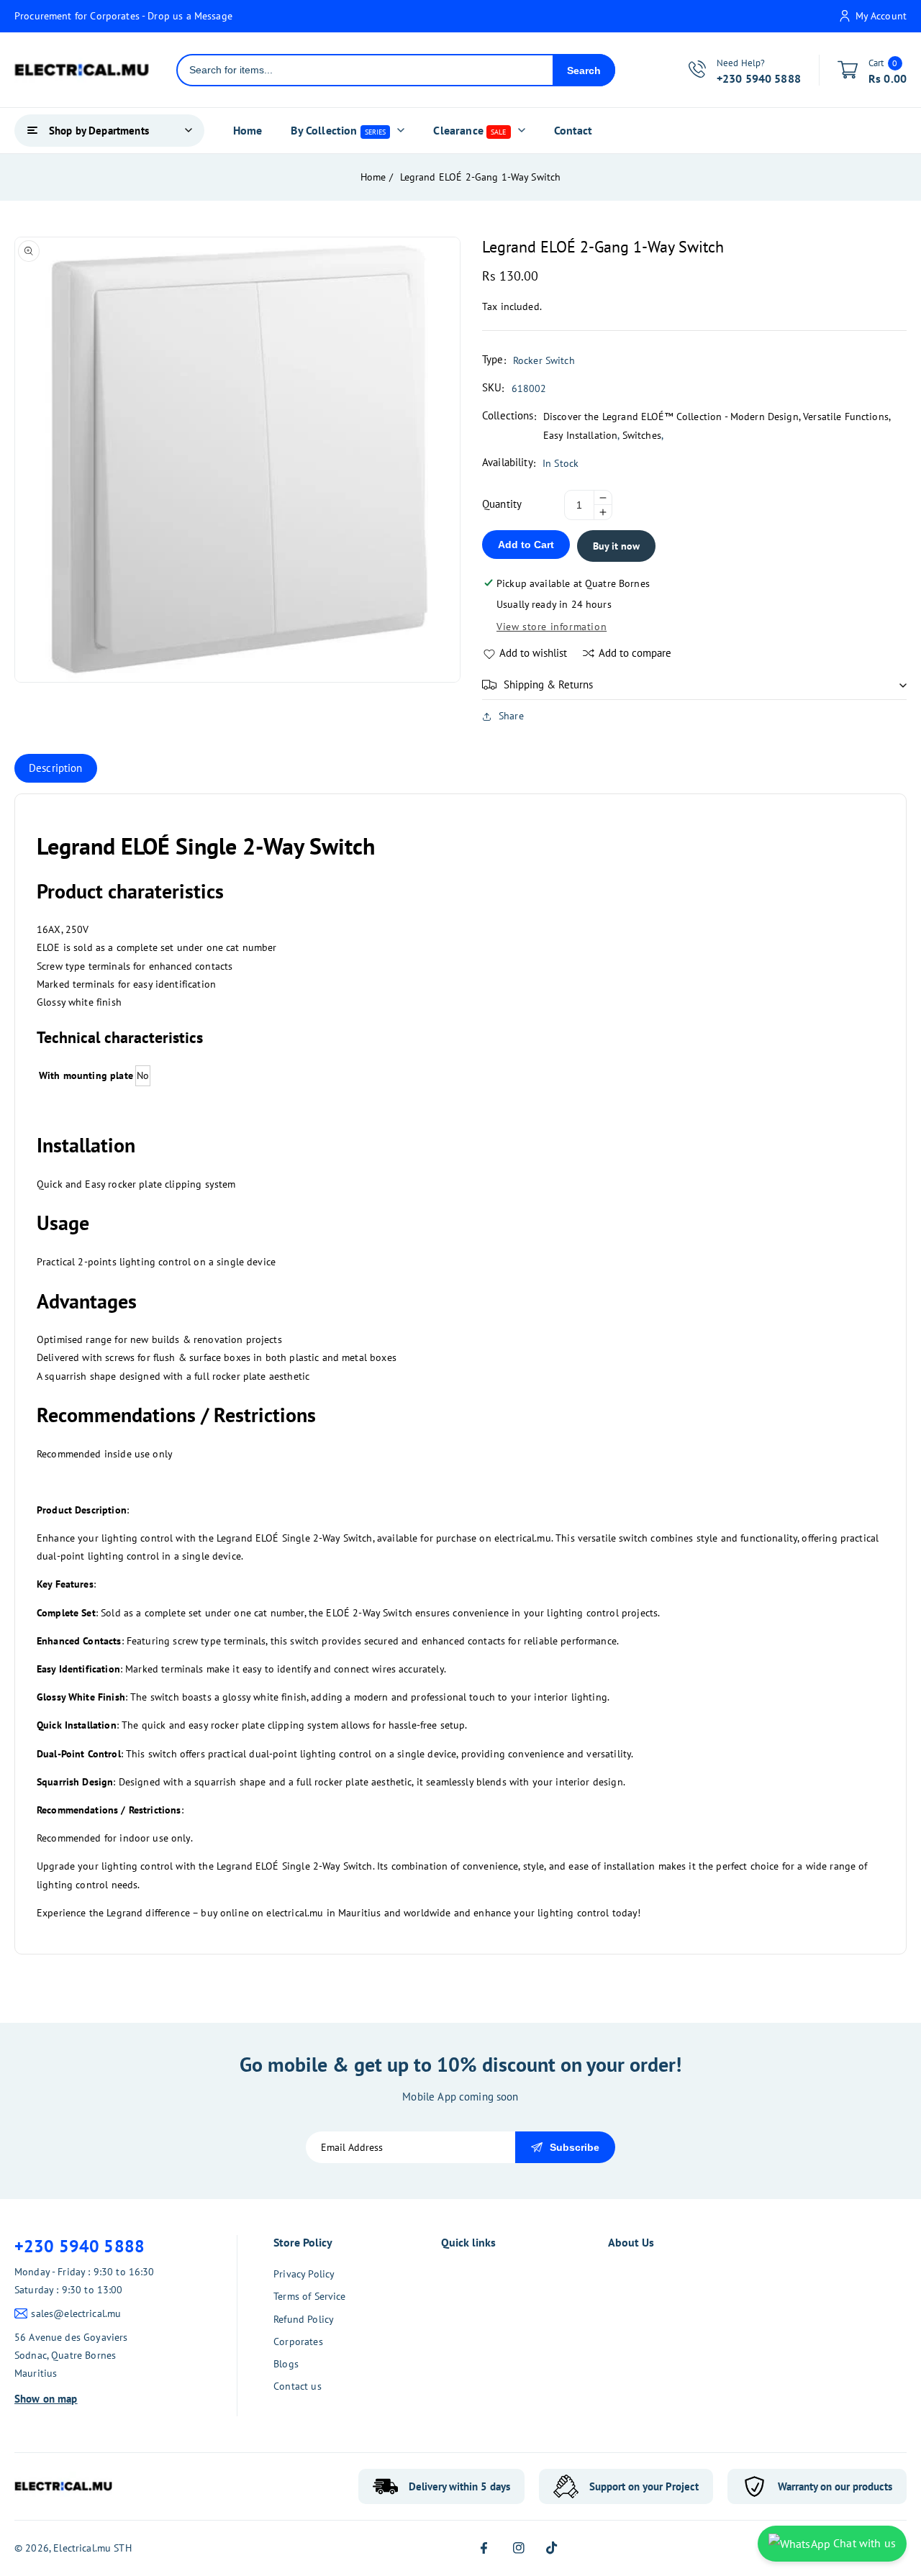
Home (373, 177)
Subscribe (575, 2147)
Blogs (286, 2364)
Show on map (46, 2399)
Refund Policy (304, 2319)
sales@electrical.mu (76, 2313)
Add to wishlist (533, 653)
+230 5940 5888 (80, 2246)
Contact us (298, 2386)
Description (56, 768)
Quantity (502, 504)
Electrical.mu (82, 2548)
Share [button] (511, 716)
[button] (694, 685)
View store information (552, 627)
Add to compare (635, 653)
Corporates (298, 2341)
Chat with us (863, 2543)
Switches (642, 435)
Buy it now (616, 546)
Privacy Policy (304, 2274)
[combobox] (365, 70)
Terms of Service (309, 2296)
